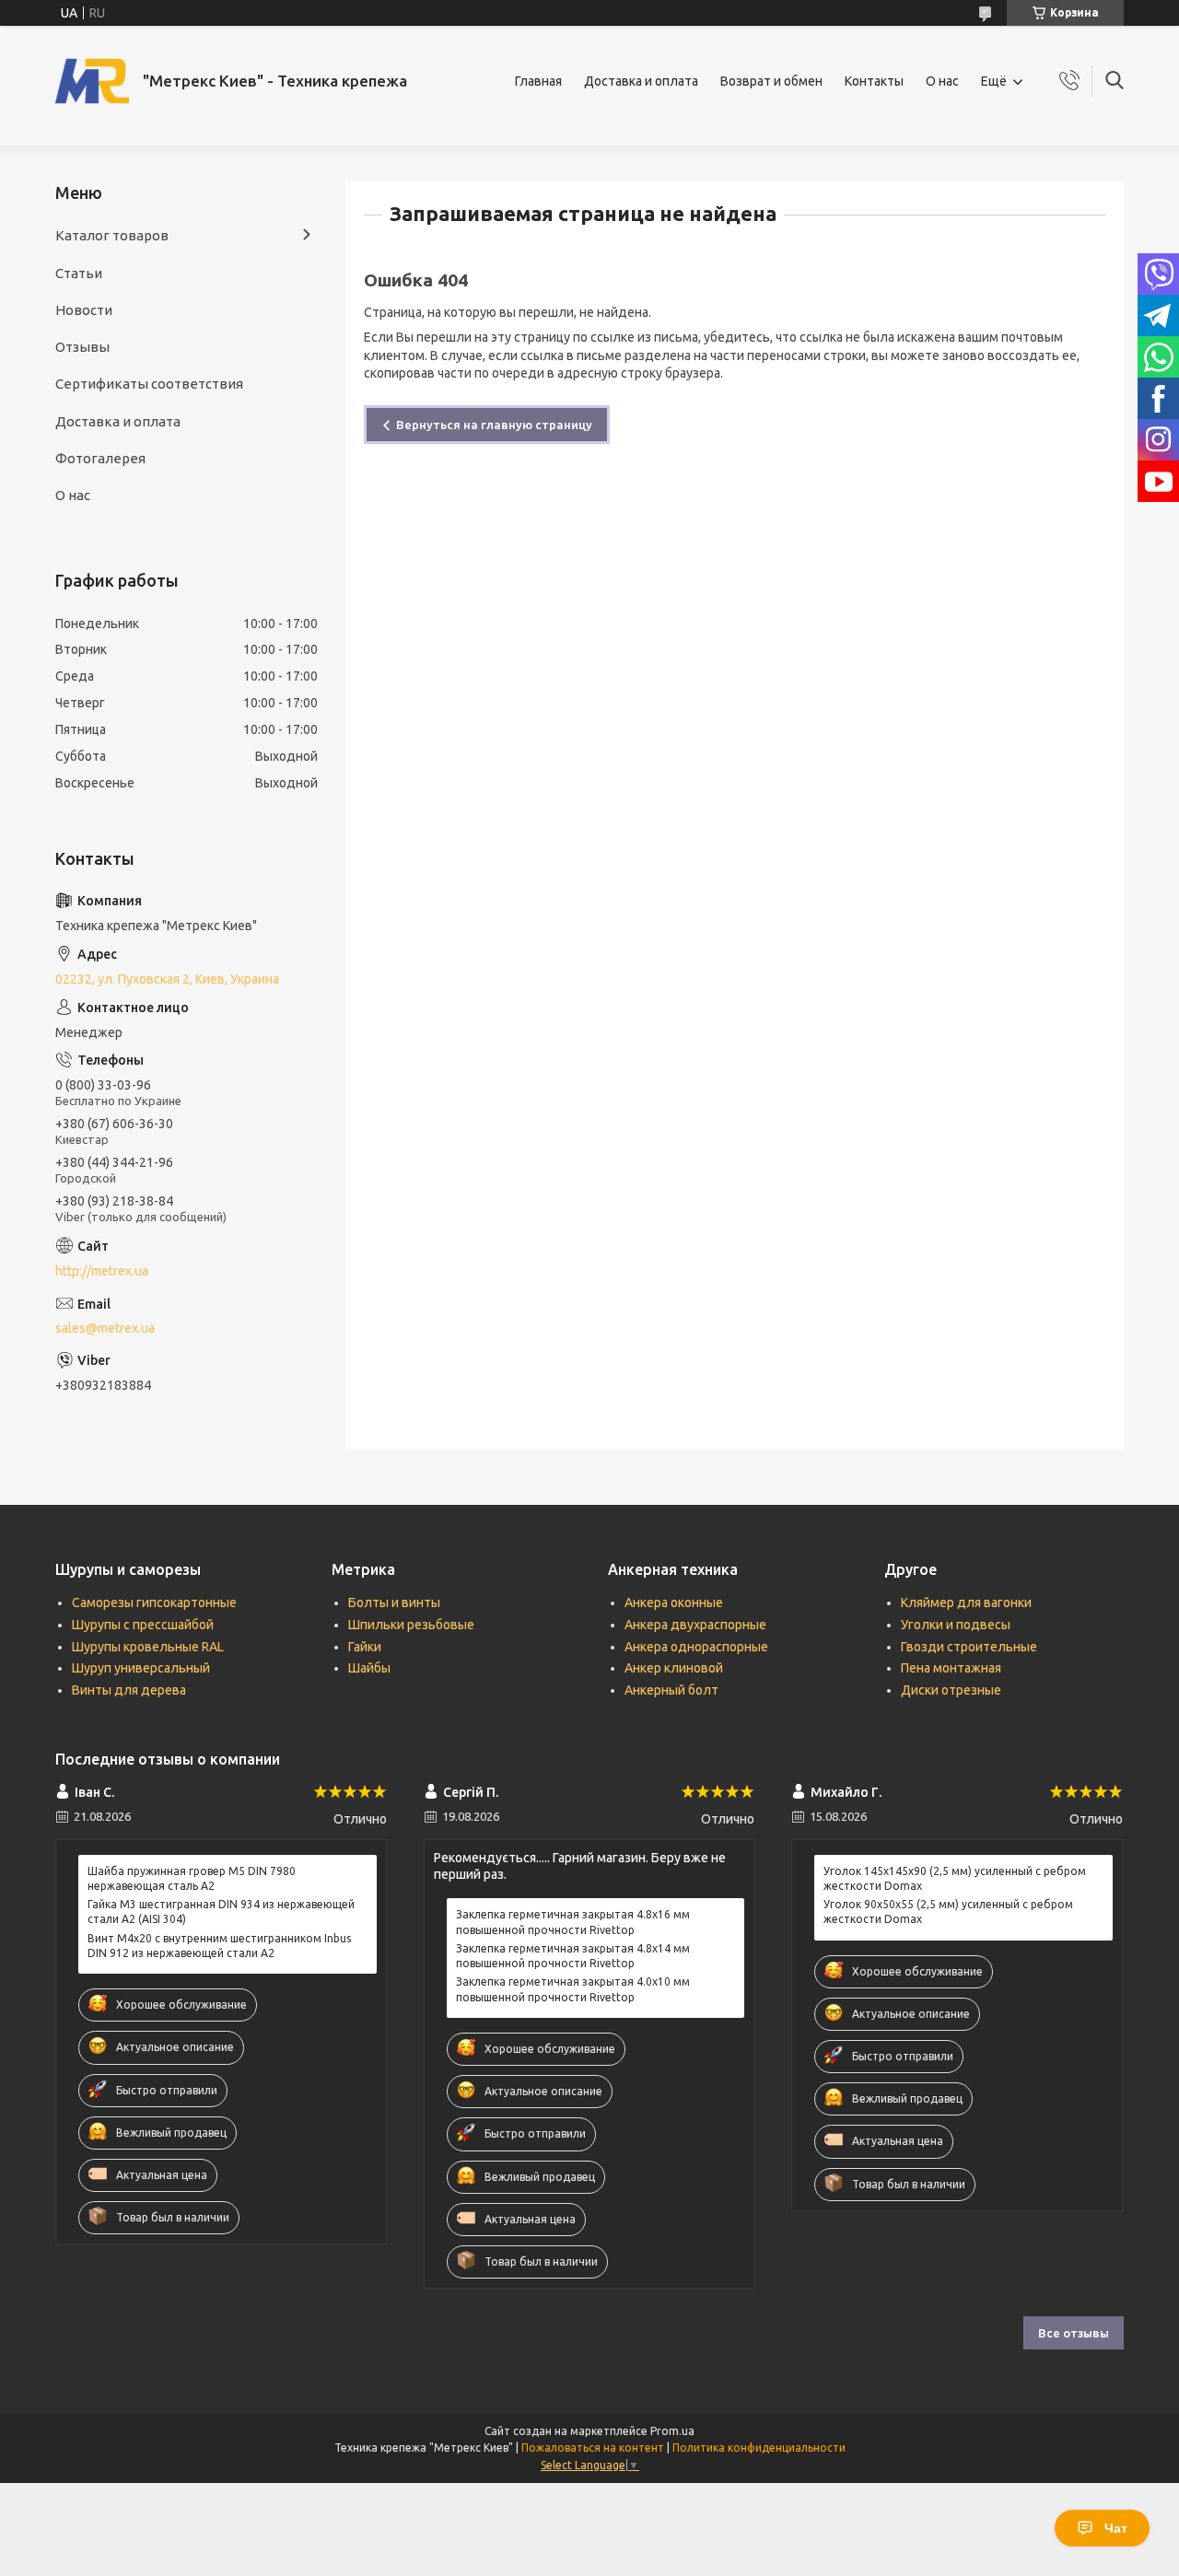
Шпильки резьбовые (411, 1625)
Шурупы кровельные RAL (148, 1647)
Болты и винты (394, 1603)
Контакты (874, 81)
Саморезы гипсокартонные (154, 1603)
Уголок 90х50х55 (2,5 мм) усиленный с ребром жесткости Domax (948, 1912)
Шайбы (369, 1668)
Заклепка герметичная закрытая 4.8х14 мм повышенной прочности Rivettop (573, 1956)
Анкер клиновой (674, 1668)
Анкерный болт (671, 1690)
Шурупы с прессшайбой (143, 1625)
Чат (1116, 2528)
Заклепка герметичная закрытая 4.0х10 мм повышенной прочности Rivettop (573, 1989)
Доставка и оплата (641, 81)
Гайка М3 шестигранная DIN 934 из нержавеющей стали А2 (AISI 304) (221, 1912)
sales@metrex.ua (105, 1328)
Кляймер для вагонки (966, 1603)
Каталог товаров (112, 235)
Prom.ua (672, 2431)
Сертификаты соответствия (149, 384)
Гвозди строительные (969, 1647)
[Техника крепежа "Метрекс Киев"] (92, 81)
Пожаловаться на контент (593, 2448)
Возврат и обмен (771, 81)
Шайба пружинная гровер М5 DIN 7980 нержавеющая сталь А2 (192, 1878)
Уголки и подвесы (956, 1625)
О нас (942, 81)
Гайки (365, 1647)
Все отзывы (1074, 2333)
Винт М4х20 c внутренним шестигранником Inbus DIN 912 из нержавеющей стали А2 (219, 1946)
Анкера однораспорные (696, 1647)
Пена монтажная (951, 1668)
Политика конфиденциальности (759, 2448)
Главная (538, 81)
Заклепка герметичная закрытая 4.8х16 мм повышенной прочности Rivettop (573, 1922)
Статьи (79, 273)
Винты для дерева (129, 1690)
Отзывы (82, 347)
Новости (84, 310)
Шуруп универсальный (141, 1668)
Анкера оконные (674, 1603)
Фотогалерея (100, 458)
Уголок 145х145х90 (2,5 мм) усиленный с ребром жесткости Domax (955, 1878)
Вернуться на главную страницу (494, 425)
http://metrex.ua (102, 1271)
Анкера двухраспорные (695, 1625)
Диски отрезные (951, 1690)
